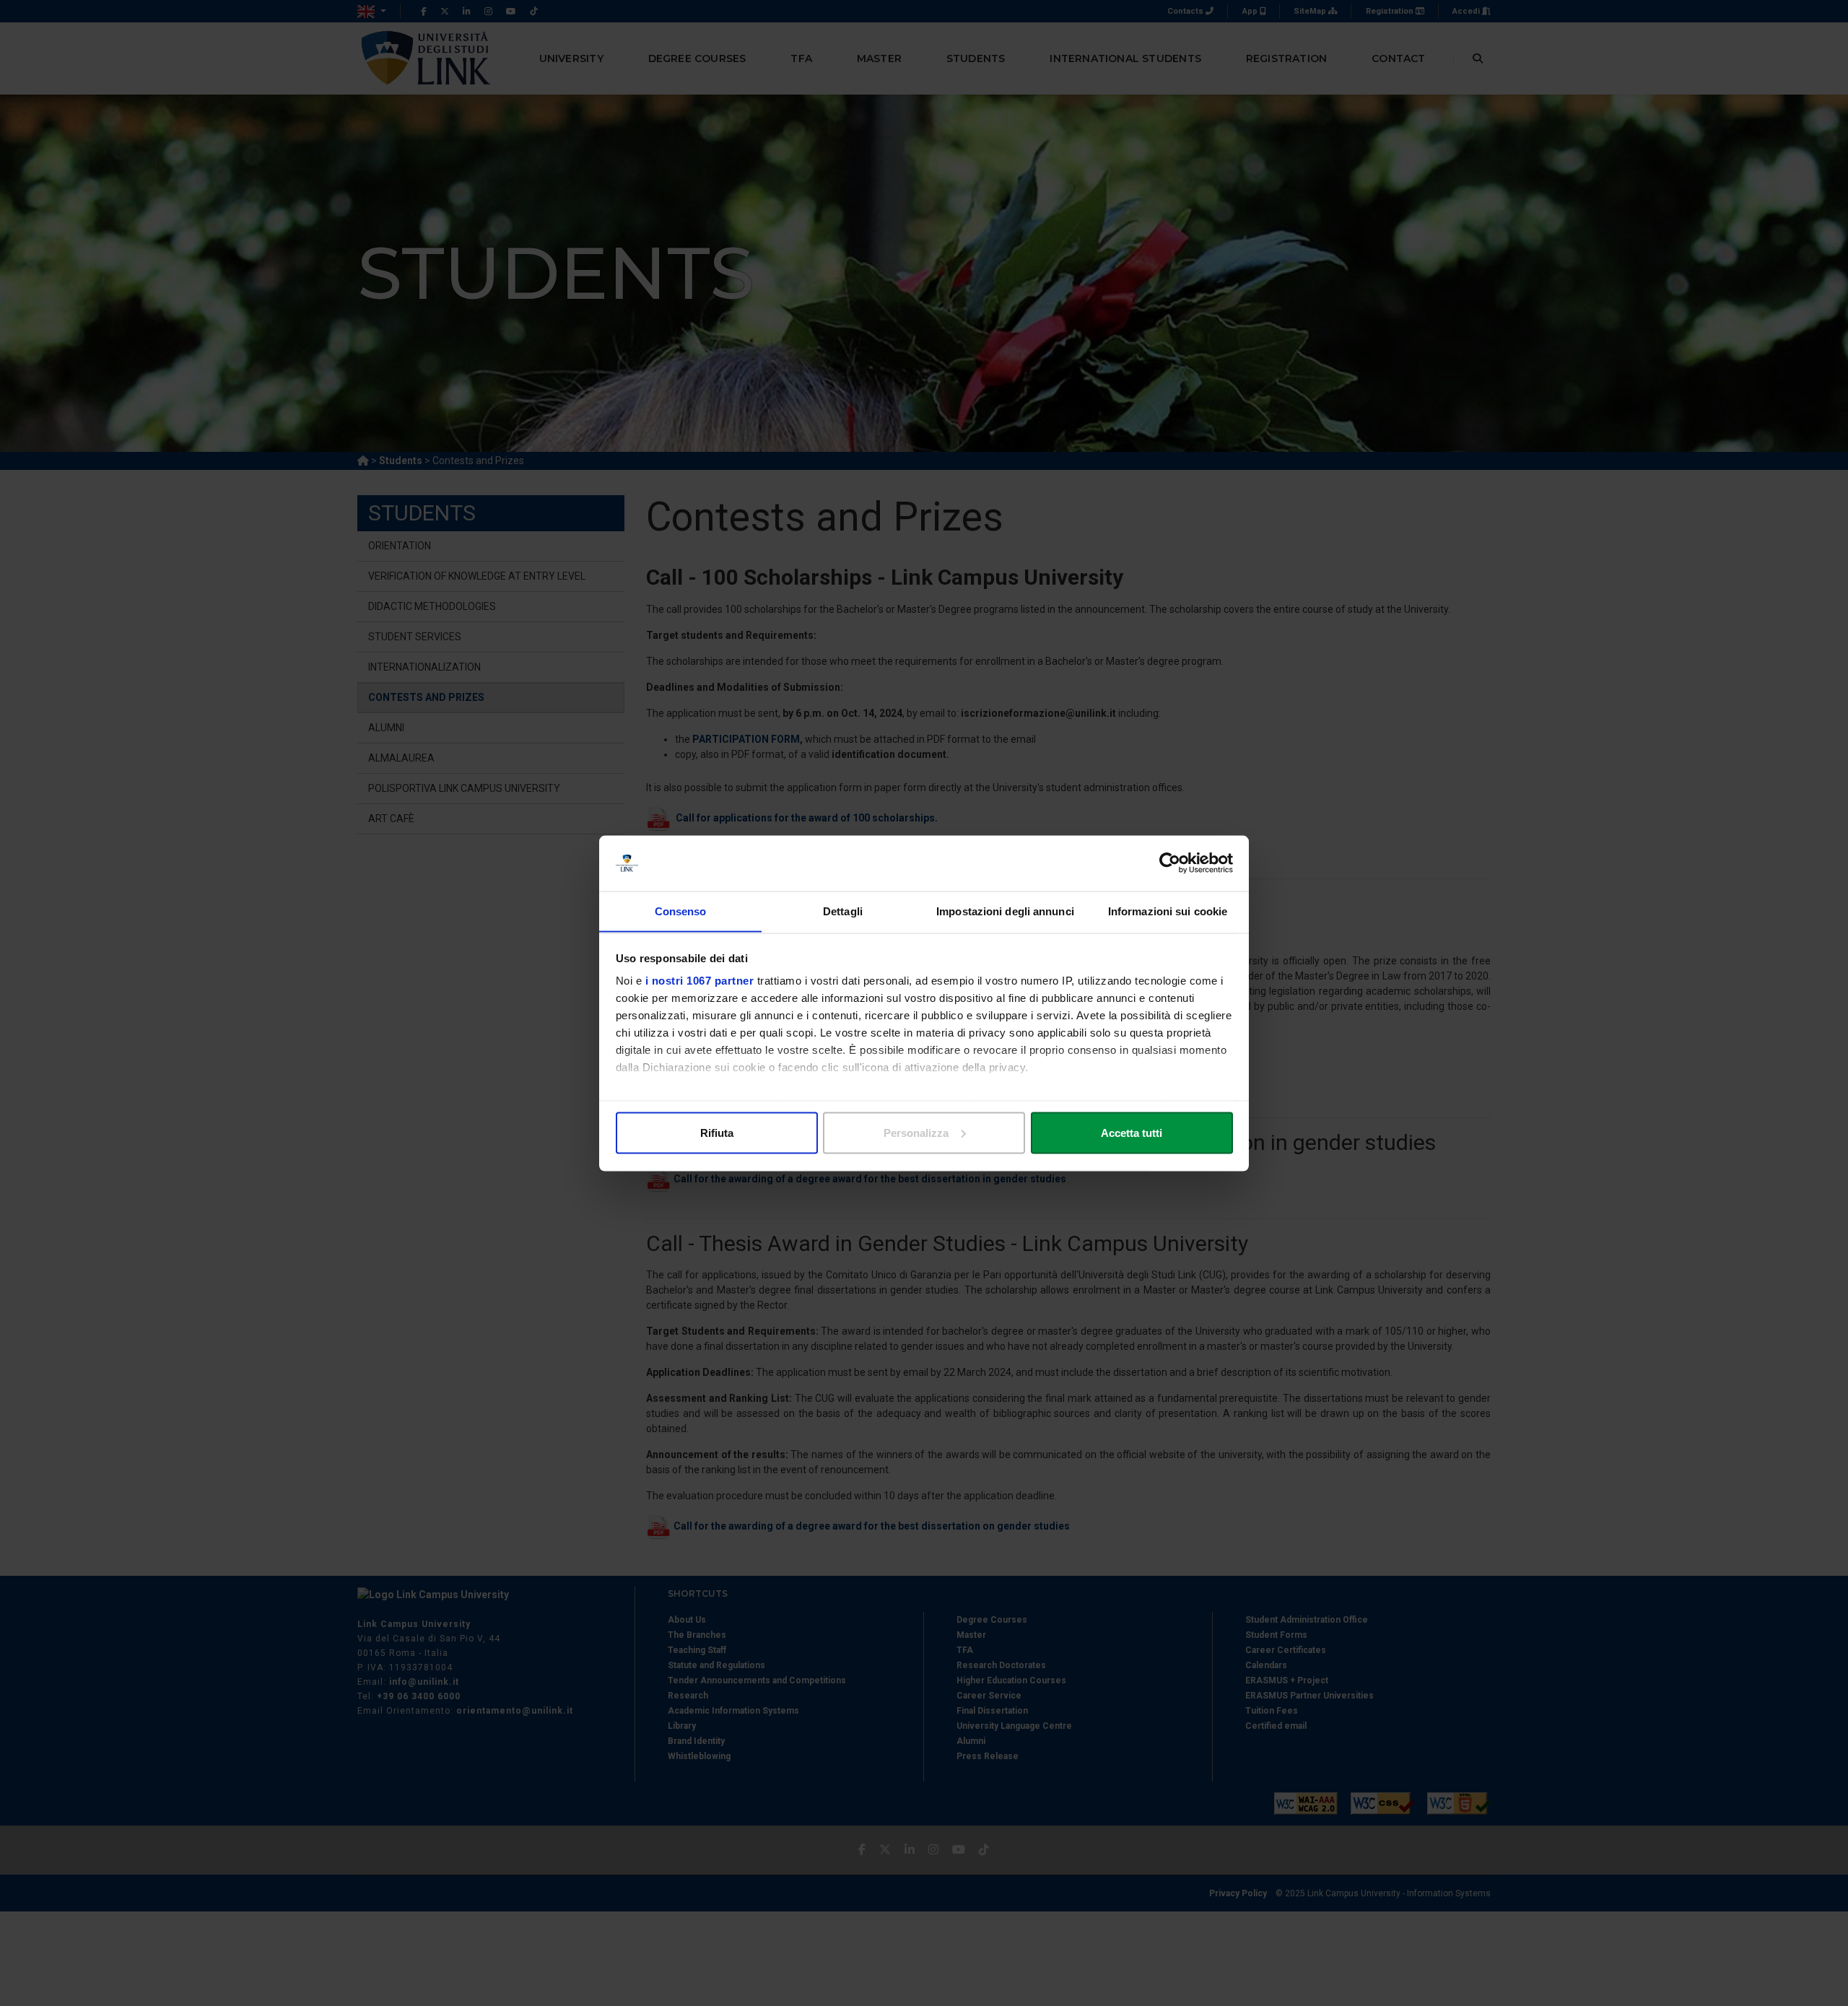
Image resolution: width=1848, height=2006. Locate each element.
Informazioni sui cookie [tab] (1168, 911)
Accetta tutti (1132, 1132)
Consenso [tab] (681, 911)
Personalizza (916, 1132)
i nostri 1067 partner (700, 981)
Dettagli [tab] (843, 911)
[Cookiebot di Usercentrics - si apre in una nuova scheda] (1170, 863)
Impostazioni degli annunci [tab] (1005, 911)
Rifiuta (717, 1132)
